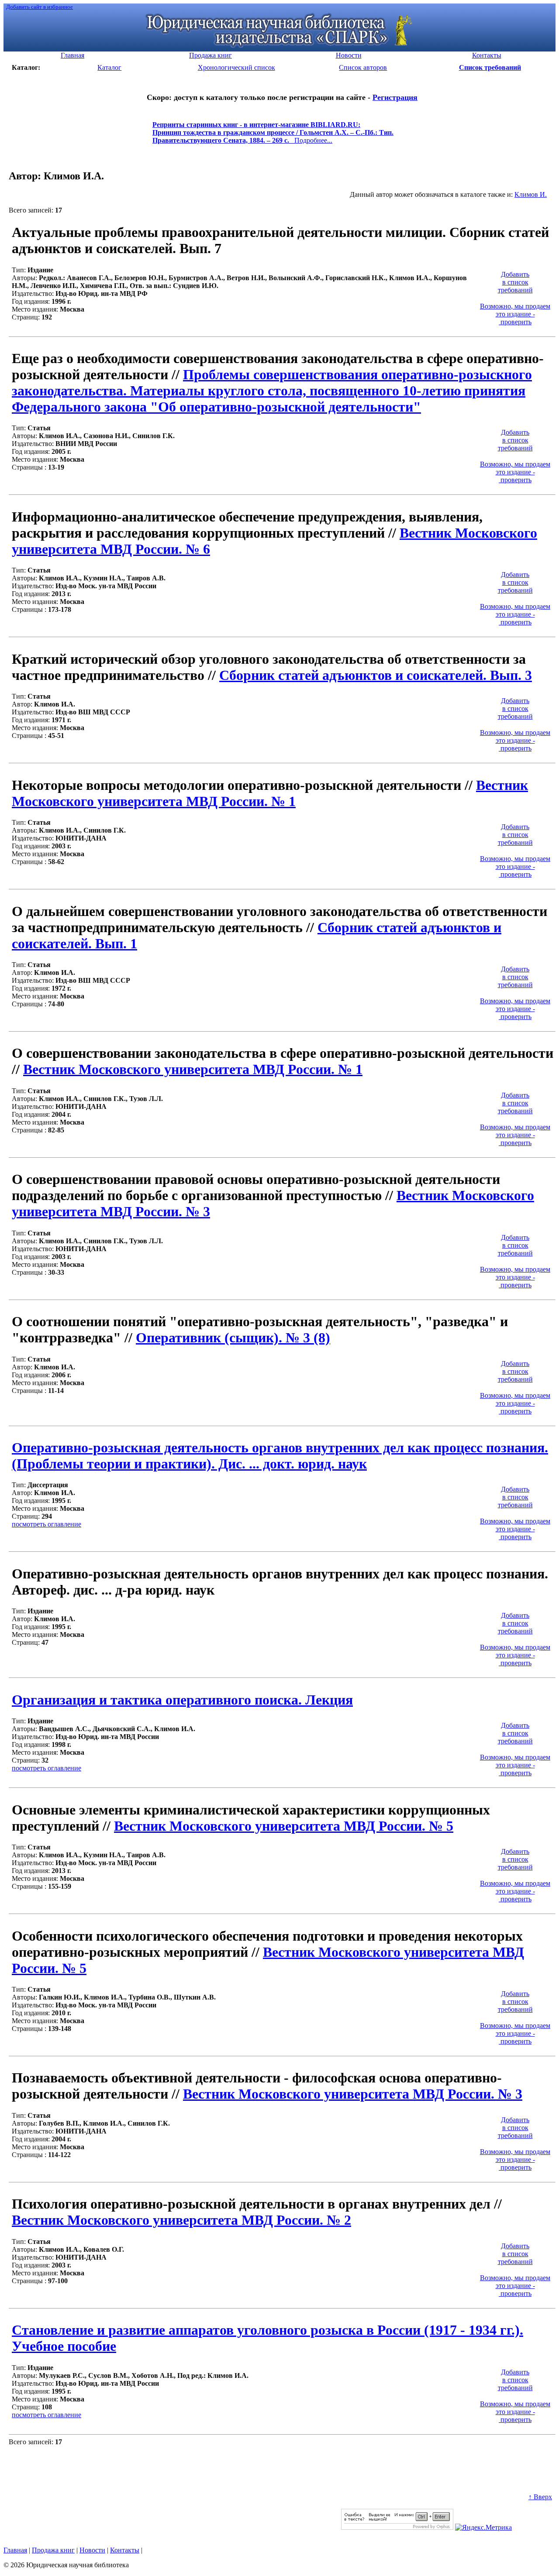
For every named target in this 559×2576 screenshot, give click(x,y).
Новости (92, 2550)
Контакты (125, 2550)
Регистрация (395, 97)
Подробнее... (273, 136)
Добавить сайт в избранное (40, 7)
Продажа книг (53, 2550)
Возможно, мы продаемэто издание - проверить (515, 314)
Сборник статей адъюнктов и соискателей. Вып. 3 (376, 675)
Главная (15, 2550)
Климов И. (531, 194)
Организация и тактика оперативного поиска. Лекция (182, 1700)
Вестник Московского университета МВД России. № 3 (353, 2094)
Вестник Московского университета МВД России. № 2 (181, 2220)
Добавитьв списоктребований (515, 282)
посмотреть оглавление (47, 1524)
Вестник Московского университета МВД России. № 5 (284, 1826)
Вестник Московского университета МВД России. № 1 (270, 793)
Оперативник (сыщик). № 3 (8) (233, 1338)
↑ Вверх (540, 2497)
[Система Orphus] (397, 2527)
